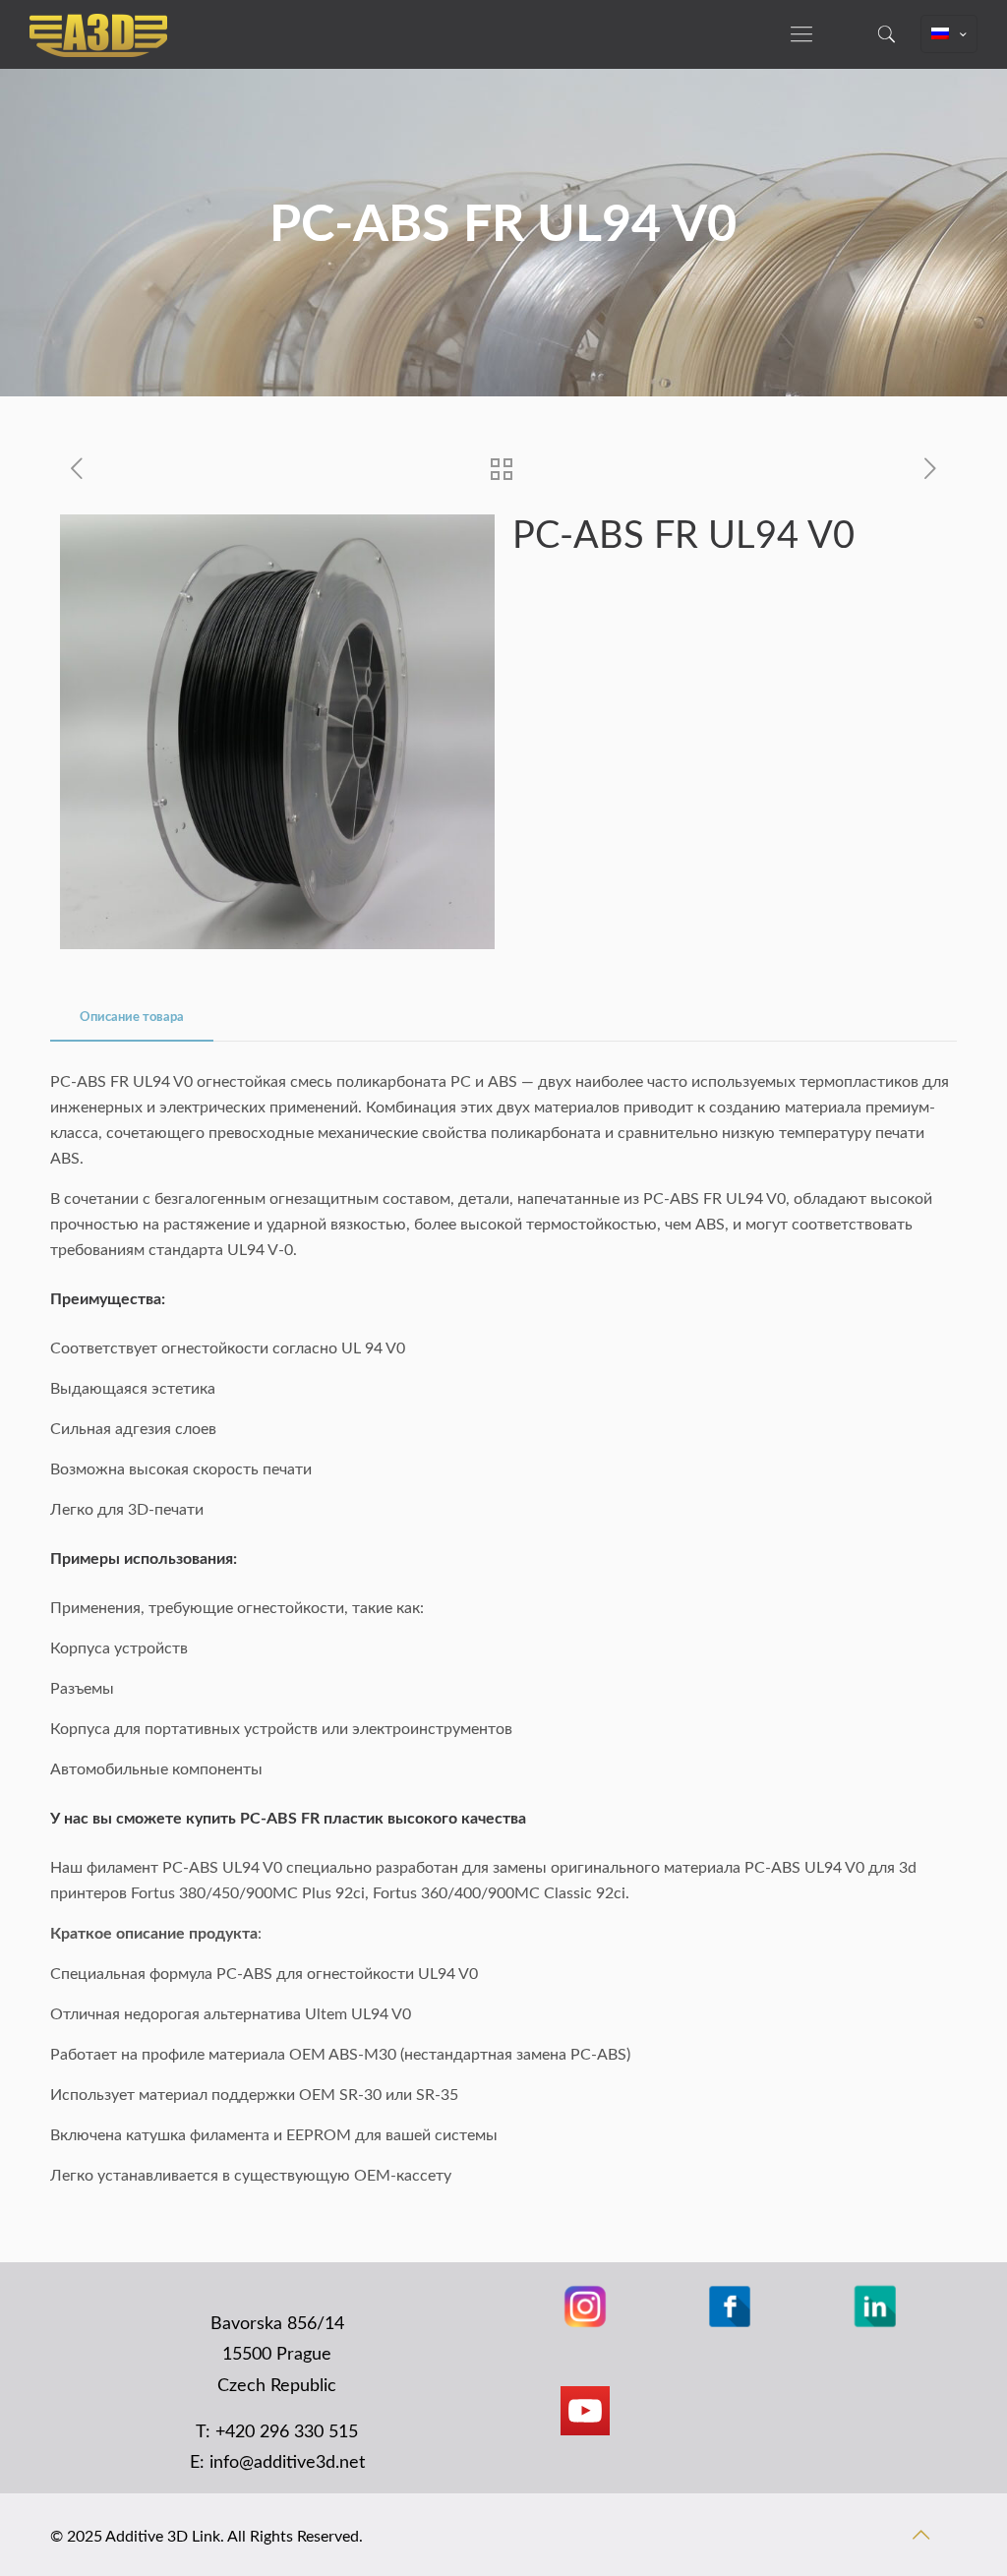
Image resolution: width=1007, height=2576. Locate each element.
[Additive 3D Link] (98, 34)
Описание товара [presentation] (132, 1018)
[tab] (132, 1018)
